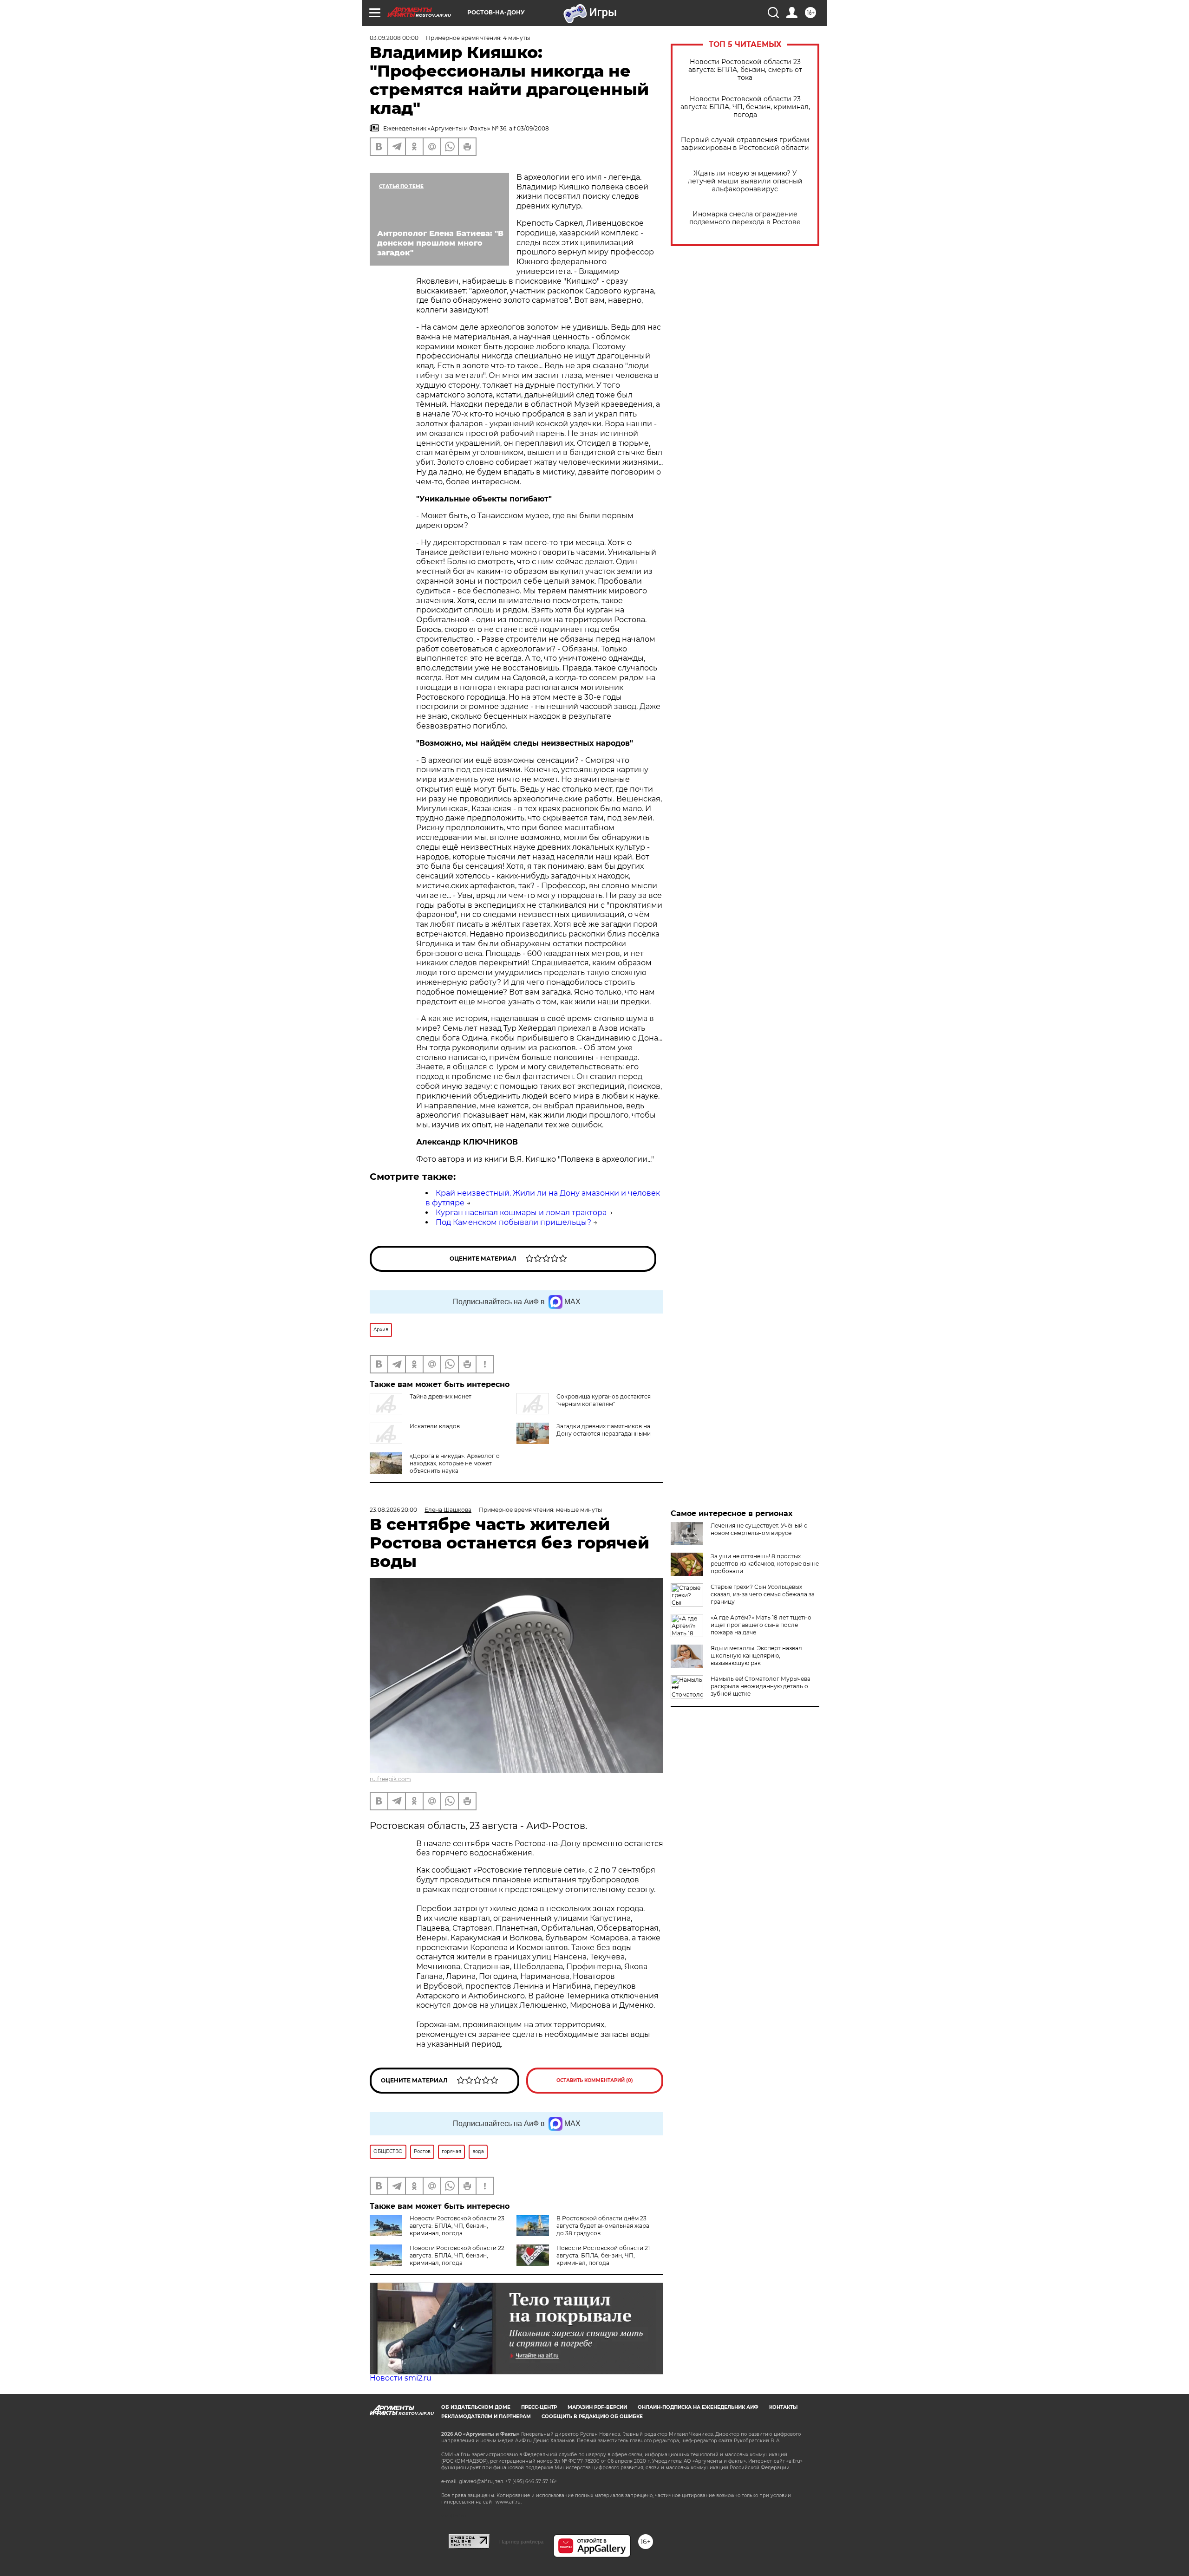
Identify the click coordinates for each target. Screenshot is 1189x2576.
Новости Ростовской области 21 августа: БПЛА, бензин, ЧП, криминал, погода (603, 2255)
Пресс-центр (539, 2407)
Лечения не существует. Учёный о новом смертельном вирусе (759, 1529)
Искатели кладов (435, 1426)
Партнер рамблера (521, 2542)
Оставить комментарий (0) (595, 2080)
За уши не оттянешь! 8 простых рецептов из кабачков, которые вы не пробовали (765, 1564)
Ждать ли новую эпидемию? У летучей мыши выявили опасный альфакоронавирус (745, 181)
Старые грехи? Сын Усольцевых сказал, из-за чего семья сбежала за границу (763, 1594)
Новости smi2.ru (401, 2378)
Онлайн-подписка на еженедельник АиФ (698, 2407)
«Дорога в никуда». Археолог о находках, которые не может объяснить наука (455, 1463)
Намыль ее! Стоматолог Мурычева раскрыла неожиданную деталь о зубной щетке (761, 1686)
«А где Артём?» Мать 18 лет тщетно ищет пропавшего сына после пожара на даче (761, 1625)
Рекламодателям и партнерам (486, 2417)
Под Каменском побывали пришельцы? (513, 1222)
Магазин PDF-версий (597, 2407)
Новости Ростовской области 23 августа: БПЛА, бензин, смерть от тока (745, 70)
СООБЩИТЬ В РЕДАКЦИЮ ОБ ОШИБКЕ (592, 2417)
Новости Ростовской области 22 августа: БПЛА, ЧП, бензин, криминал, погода (457, 2255)
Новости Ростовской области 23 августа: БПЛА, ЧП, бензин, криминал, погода (745, 107)
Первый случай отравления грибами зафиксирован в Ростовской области (745, 144)
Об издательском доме (476, 2407)
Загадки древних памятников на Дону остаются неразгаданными (604, 1430)
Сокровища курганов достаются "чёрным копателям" (604, 1400)
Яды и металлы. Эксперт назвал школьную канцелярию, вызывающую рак (756, 1656)
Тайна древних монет (441, 1396)
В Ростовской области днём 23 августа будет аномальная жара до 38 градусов (603, 2226)
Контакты (783, 2407)
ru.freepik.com (390, 1779)
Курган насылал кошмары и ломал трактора (521, 1213)
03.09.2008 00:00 (394, 38)
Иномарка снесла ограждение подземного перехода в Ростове (745, 218)
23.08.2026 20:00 (393, 1510)
